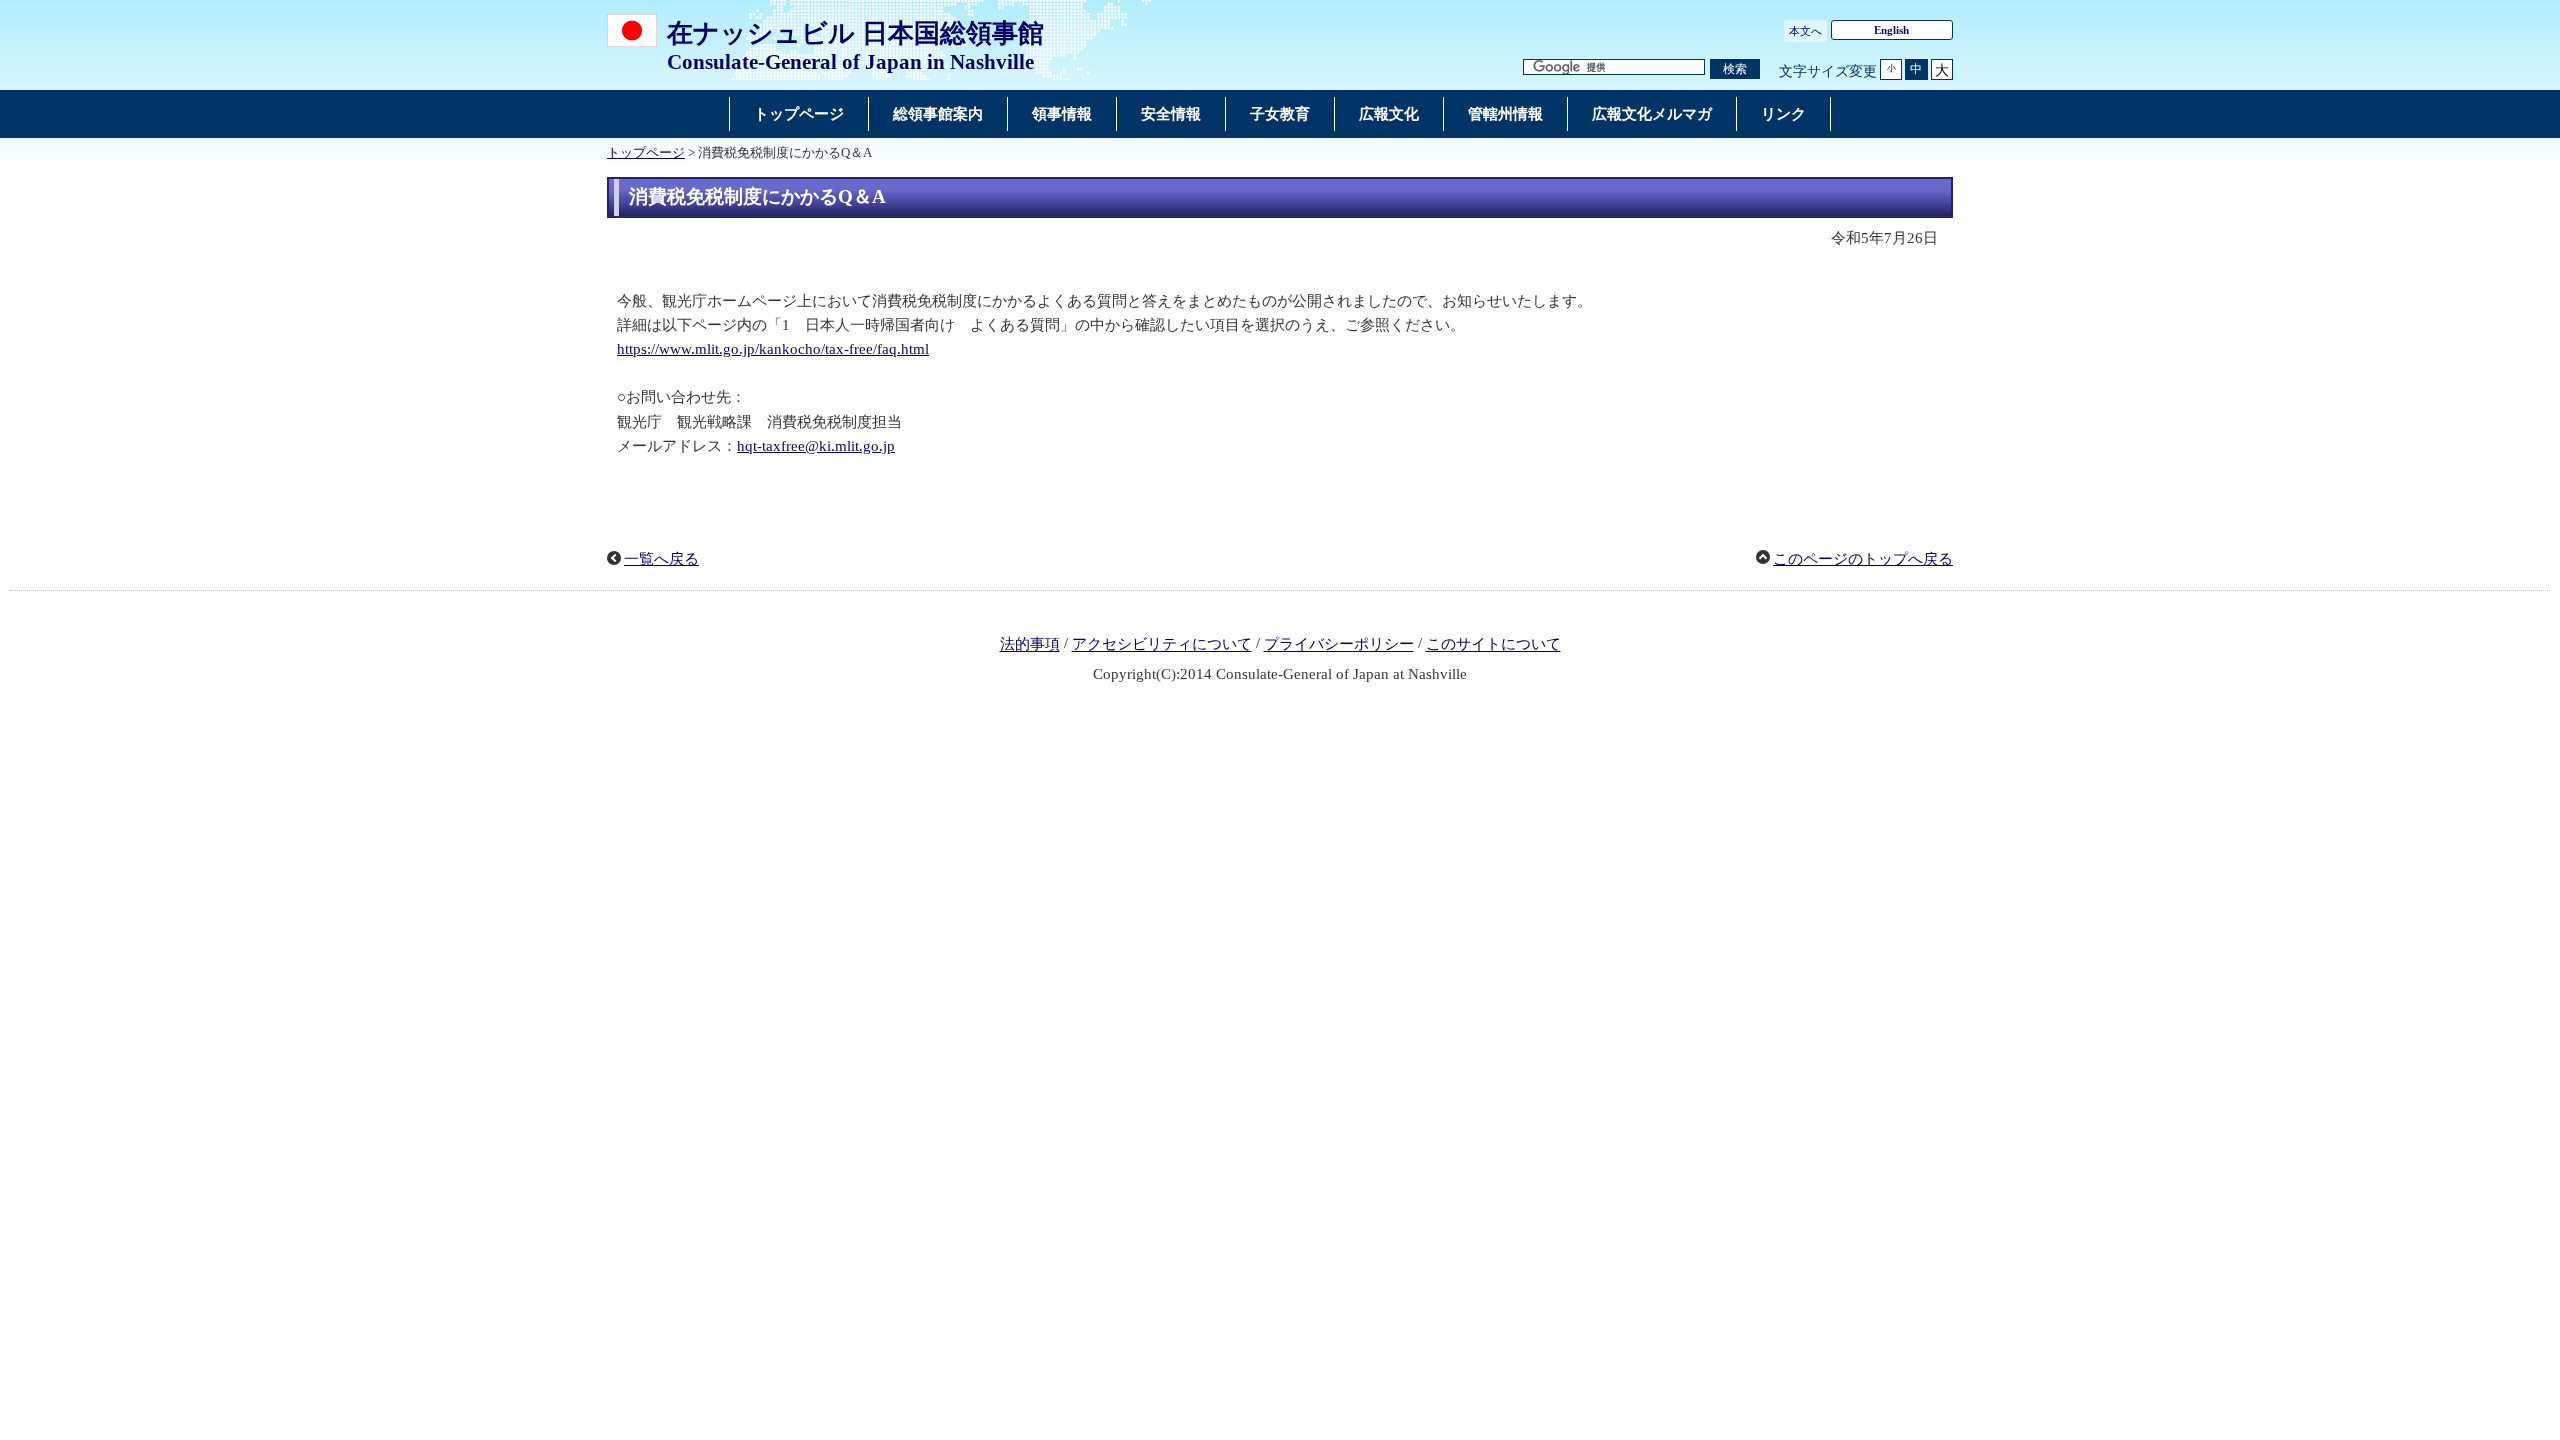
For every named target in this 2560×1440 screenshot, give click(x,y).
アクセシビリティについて (1162, 645)
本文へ (1805, 31)
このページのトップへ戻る (1863, 559)
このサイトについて (1493, 645)
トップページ (646, 153)
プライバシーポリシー (1339, 645)
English (1891, 30)
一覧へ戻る (661, 559)
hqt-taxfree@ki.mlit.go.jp (816, 446)
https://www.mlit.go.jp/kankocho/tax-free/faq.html (773, 349)
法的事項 (1030, 645)
